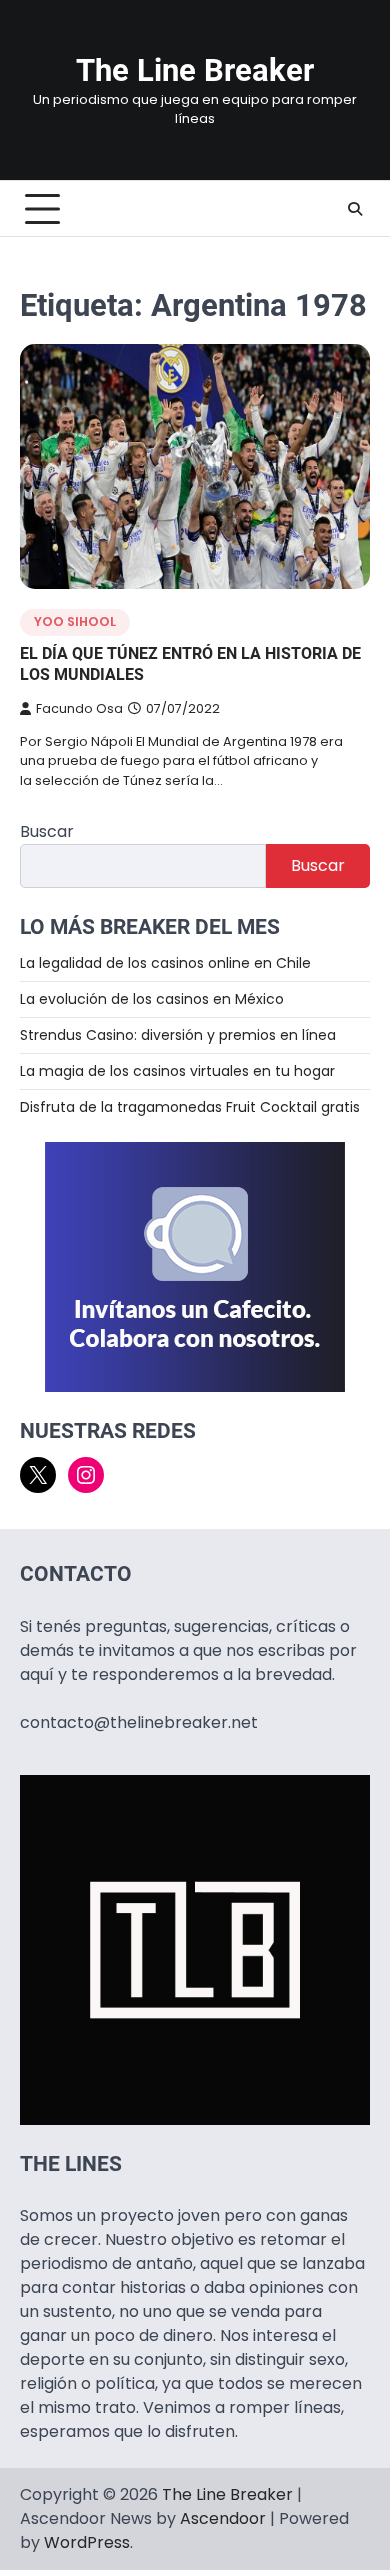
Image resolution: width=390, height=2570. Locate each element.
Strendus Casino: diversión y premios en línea (178, 1035)
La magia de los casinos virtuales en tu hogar (177, 1071)
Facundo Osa (79, 708)
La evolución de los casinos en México (152, 999)
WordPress (87, 2542)
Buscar (47, 831)
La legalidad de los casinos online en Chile (165, 963)
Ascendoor (223, 2518)
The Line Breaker (195, 70)
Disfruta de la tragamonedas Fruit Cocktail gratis (190, 1107)
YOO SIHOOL (75, 621)
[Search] (355, 209)
